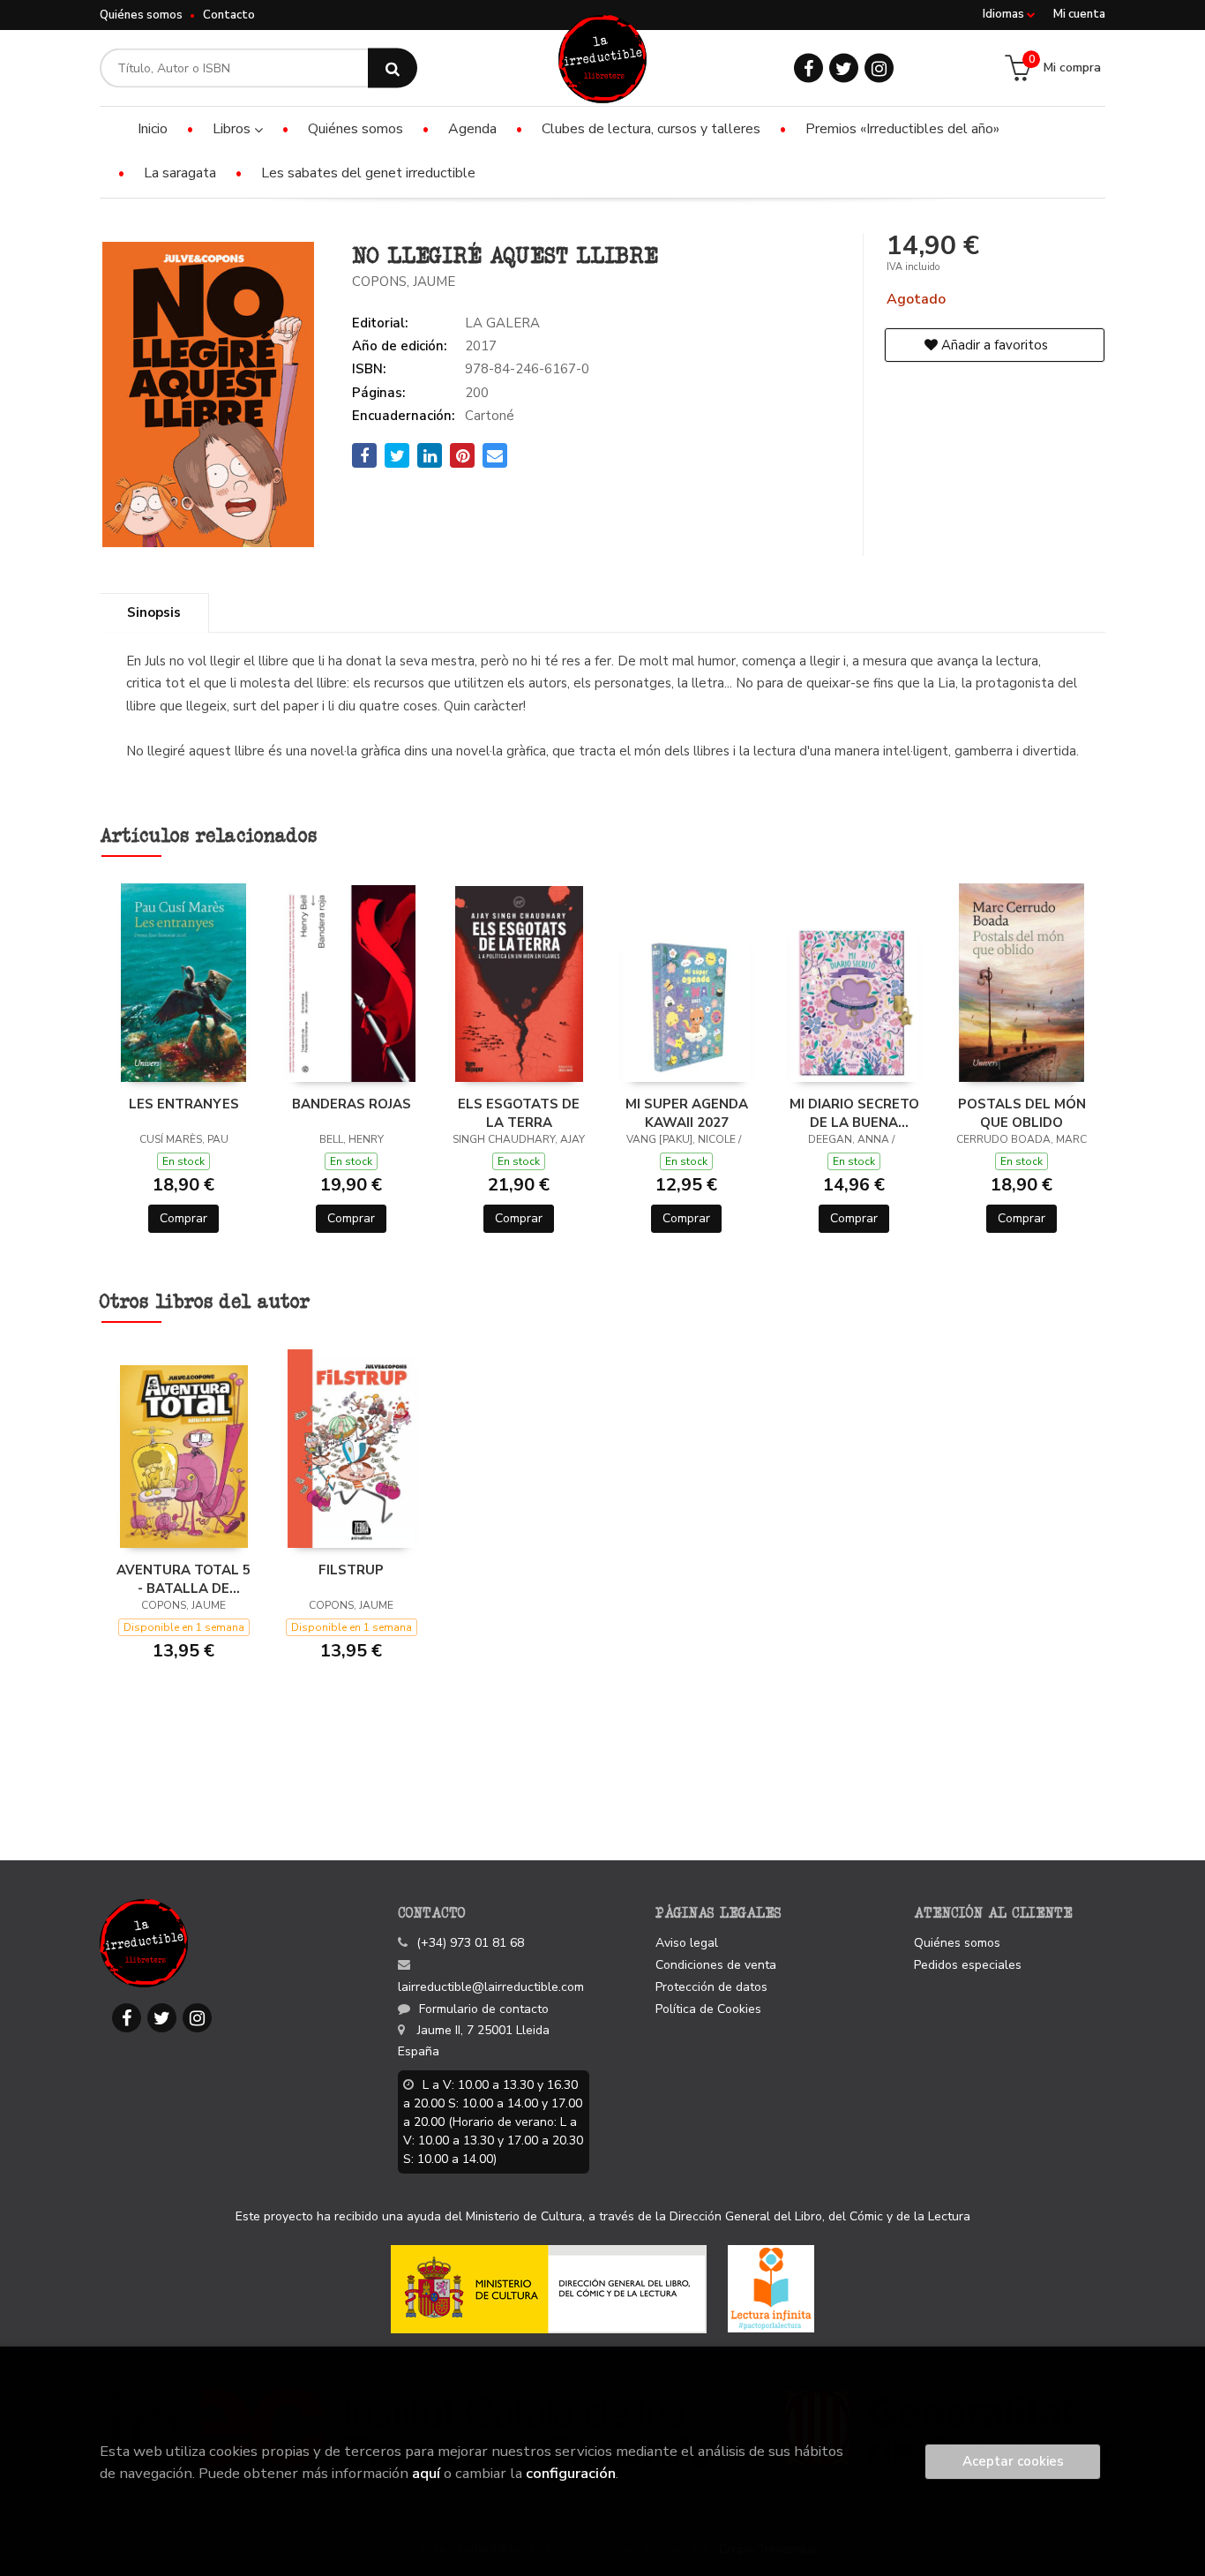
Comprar (183, 1218)
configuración (571, 2473)
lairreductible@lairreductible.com (491, 1987)
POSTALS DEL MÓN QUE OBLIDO (1022, 1113)
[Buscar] (393, 68)
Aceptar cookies (1013, 2461)
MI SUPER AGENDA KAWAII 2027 (687, 1113)
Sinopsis (154, 612)
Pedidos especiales (968, 1965)
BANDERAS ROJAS (352, 1104)
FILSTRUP (351, 1570)
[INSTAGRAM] (879, 68)
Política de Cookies (708, 2009)
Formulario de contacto (484, 2009)
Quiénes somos (141, 15)
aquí (426, 2473)
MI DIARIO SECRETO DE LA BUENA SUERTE (854, 1113)
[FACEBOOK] (808, 68)
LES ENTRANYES (184, 1104)
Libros (233, 129)
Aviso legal (687, 1943)
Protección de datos (711, 1987)
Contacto (229, 15)
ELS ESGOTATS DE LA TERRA (519, 1113)
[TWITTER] (844, 68)
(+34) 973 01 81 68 (470, 1943)
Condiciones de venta (716, 1965)
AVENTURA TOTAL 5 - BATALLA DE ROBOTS (183, 1579)
